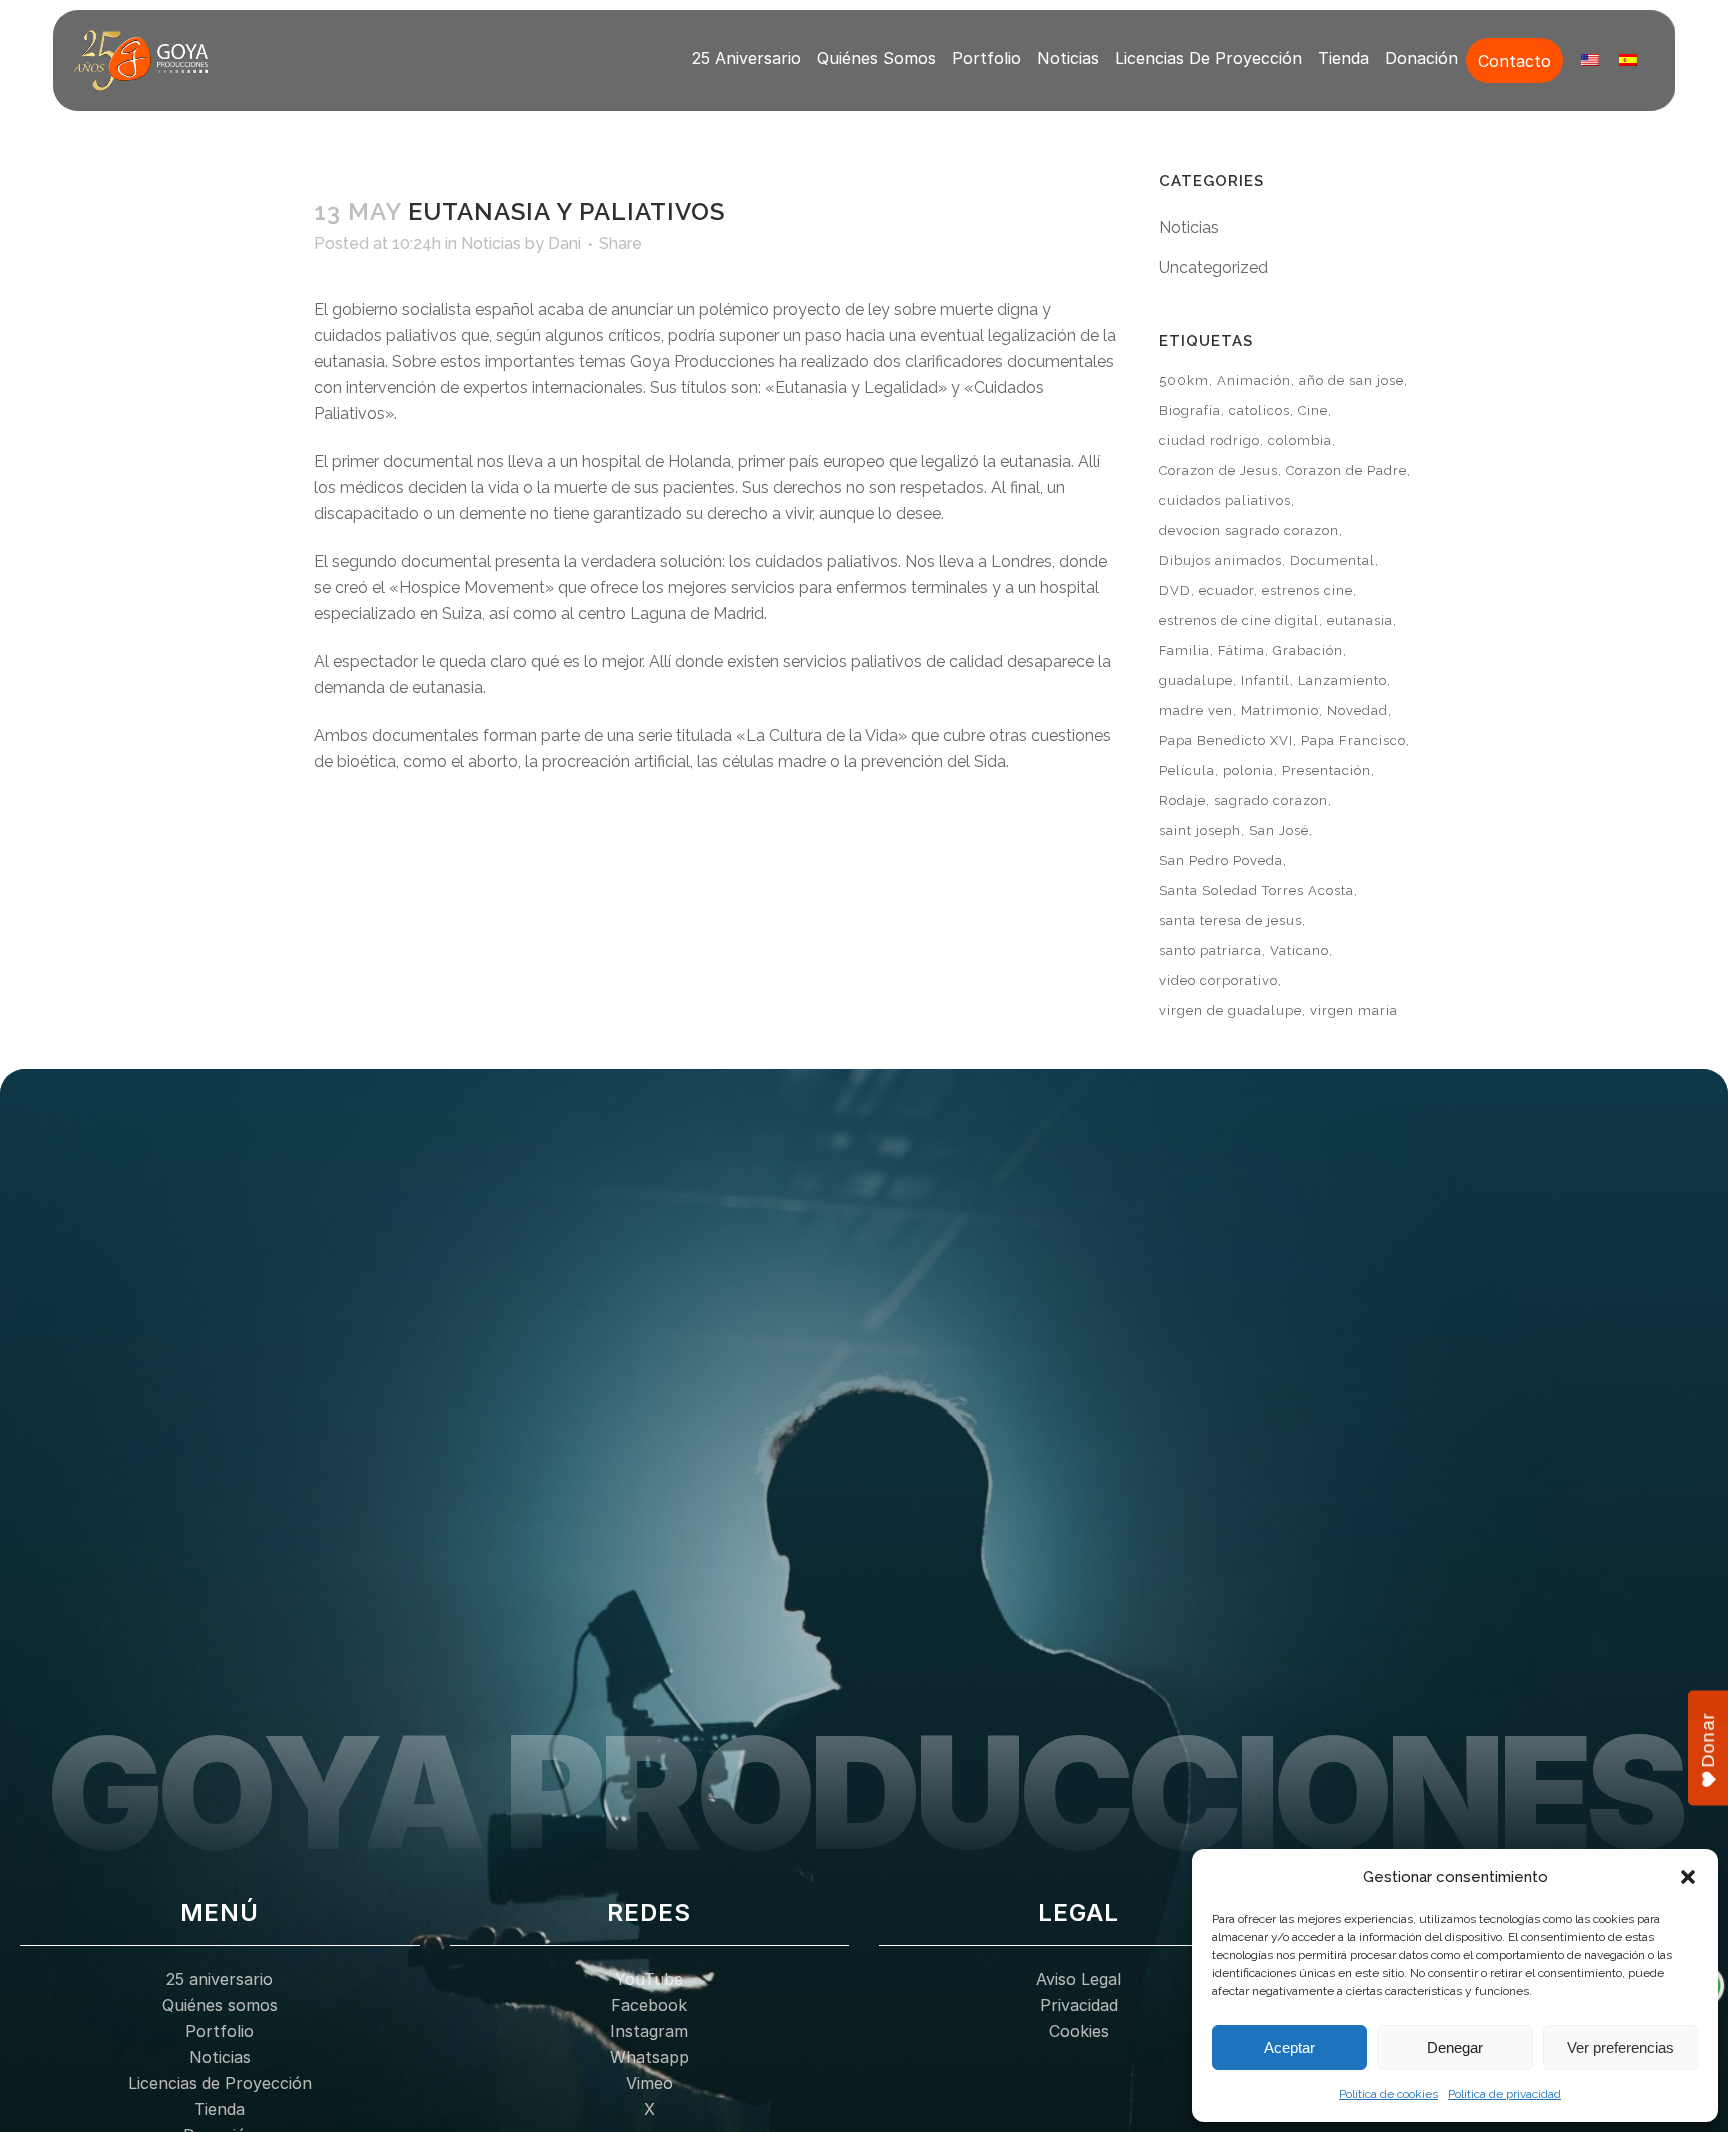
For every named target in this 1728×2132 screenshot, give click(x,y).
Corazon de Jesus (1218, 470)
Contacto (1514, 61)
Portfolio (986, 58)
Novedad (1357, 710)
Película (1187, 770)
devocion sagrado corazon (1249, 530)
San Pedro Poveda (1221, 860)
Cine (1313, 410)
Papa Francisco (1353, 740)
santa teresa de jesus (1230, 920)
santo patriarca (1210, 950)
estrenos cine (1307, 590)
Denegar (1455, 2047)
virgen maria (1354, 1010)
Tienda (1343, 58)
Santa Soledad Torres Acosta (1256, 890)
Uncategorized (1213, 267)
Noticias (1068, 58)
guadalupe (1196, 680)
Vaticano (1299, 950)
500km (1184, 380)
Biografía (1190, 410)
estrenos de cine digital (1239, 620)
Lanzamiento (1342, 680)
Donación (1421, 58)
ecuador (1226, 590)
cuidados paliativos (1225, 500)
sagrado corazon (1271, 800)
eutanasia (1360, 620)
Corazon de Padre (1346, 470)
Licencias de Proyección (1208, 58)
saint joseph (1200, 830)
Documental (1332, 560)
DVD (1175, 590)
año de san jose (1351, 380)
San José (1279, 830)
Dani (564, 243)
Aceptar (1289, 2047)
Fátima (1241, 650)
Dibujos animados (1220, 560)
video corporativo (1218, 980)
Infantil (1265, 680)
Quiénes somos (876, 58)
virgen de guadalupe (1230, 1010)
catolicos (1259, 410)
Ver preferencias (1620, 2047)
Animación (1254, 380)
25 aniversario (746, 58)
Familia (1184, 650)
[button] (1688, 1877)
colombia (1300, 440)
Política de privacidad (1504, 2094)
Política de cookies (1388, 2094)
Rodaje (1182, 800)
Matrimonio (1280, 710)
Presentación (1326, 770)
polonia (1248, 770)
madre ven (1196, 710)
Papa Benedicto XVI (1226, 740)
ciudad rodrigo (1209, 440)
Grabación (1308, 650)
